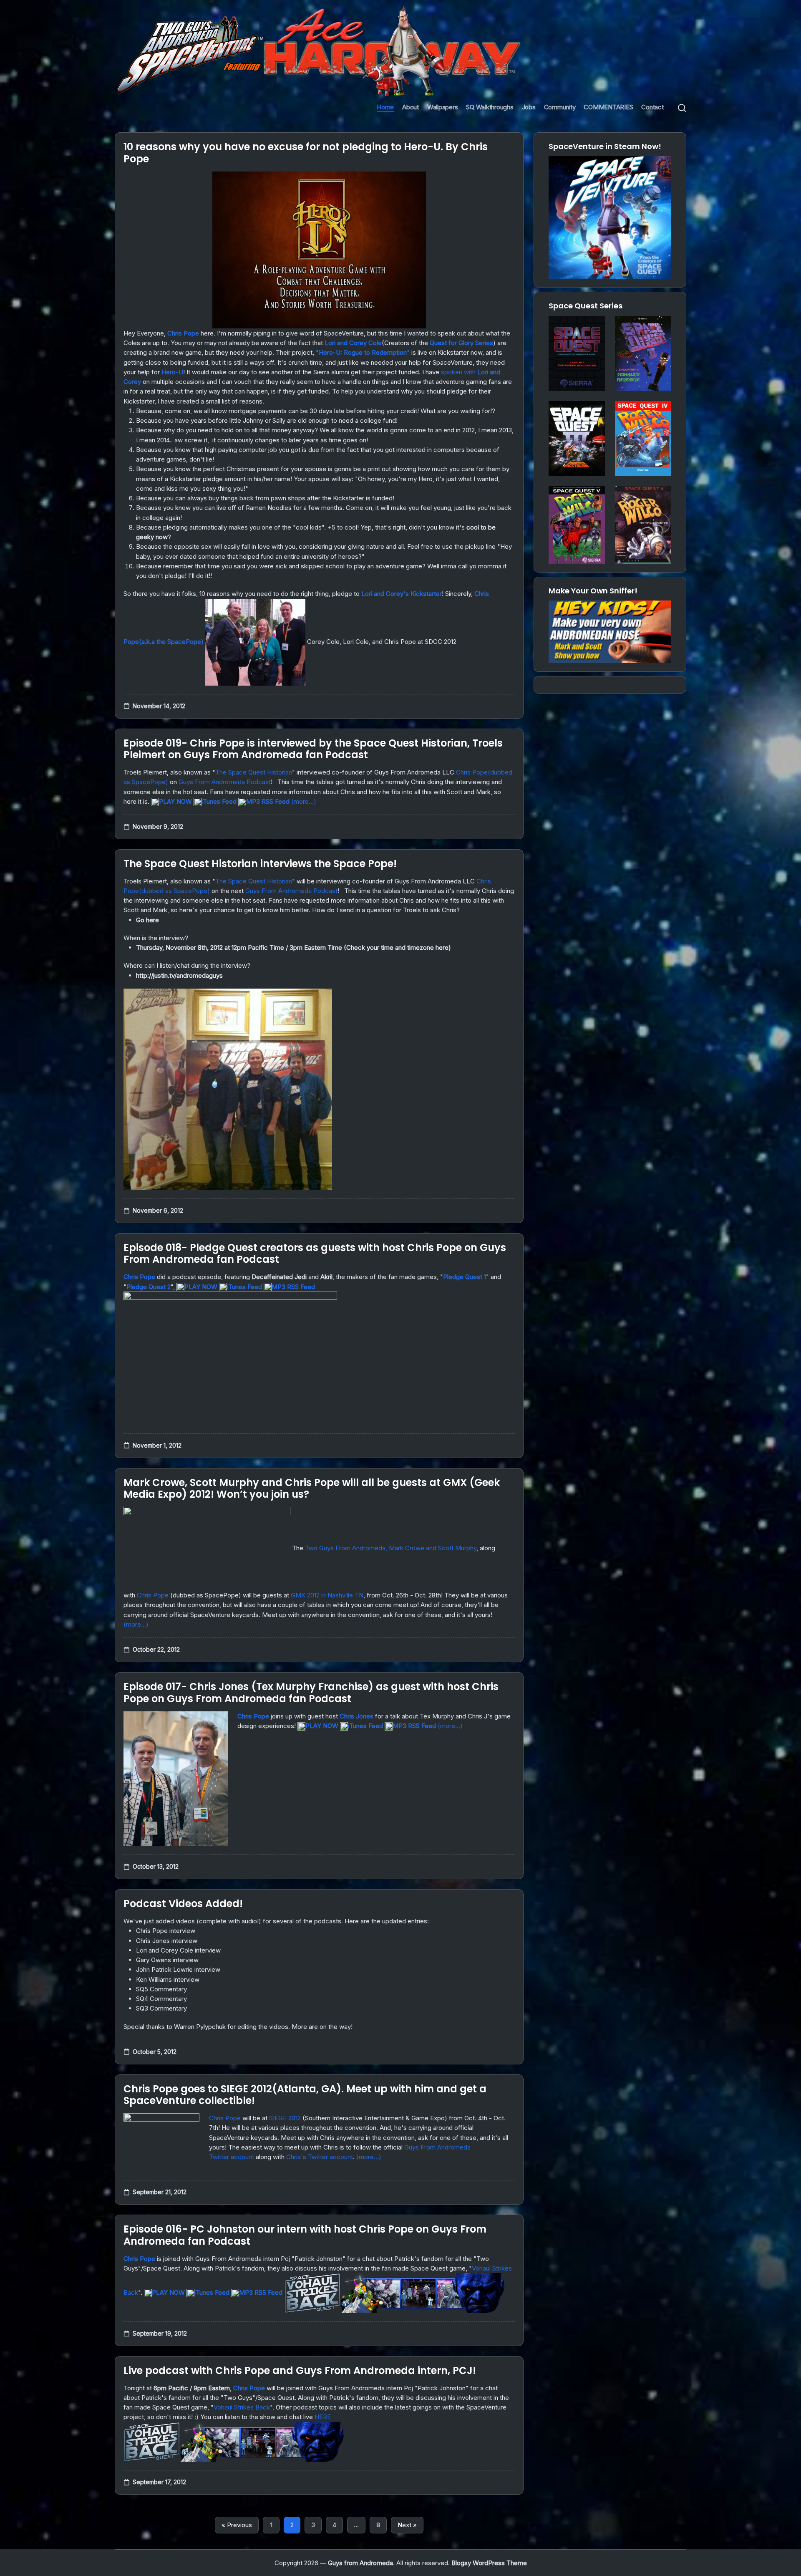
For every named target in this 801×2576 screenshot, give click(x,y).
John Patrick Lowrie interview (178, 1969)
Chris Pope (183, 333)
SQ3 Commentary (161, 2008)
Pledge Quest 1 (465, 1277)
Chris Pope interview (166, 1931)
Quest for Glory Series (461, 343)
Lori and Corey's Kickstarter (402, 594)
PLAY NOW (175, 801)
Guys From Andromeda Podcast (225, 782)
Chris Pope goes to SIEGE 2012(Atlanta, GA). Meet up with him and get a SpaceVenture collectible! (305, 2095)
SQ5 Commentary (161, 1989)
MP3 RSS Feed (268, 801)
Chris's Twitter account (320, 2157)
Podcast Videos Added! (183, 1904)
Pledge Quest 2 (149, 1287)
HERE (323, 2417)
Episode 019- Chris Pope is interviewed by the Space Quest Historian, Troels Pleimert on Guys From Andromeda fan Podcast (313, 749)
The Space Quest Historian (254, 772)
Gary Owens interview (167, 1960)
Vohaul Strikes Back (242, 2407)
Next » (407, 2525)
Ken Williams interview (168, 1979)
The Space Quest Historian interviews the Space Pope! (260, 864)
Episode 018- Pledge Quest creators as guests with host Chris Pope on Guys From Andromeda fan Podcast (315, 1254)
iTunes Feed (219, 801)
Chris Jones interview (167, 1941)
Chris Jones (356, 1716)
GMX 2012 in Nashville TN (327, 1595)
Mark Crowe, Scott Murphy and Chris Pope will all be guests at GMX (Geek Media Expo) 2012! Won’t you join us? (312, 1489)
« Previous (237, 2525)
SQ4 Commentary (161, 1999)
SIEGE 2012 (285, 2118)
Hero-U (172, 372)
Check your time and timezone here (397, 947)
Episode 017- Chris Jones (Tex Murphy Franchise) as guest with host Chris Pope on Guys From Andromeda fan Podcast (311, 1693)
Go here (147, 920)
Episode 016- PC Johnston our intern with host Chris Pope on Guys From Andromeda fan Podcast (305, 2235)
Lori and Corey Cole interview (178, 1950)
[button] (682, 107)
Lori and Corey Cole (353, 343)
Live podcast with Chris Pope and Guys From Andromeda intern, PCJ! (300, 2370)
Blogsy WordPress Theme (489, 2563)
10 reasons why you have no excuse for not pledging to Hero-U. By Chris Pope (306, 153)
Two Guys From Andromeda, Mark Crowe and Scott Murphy (391, 1548)
